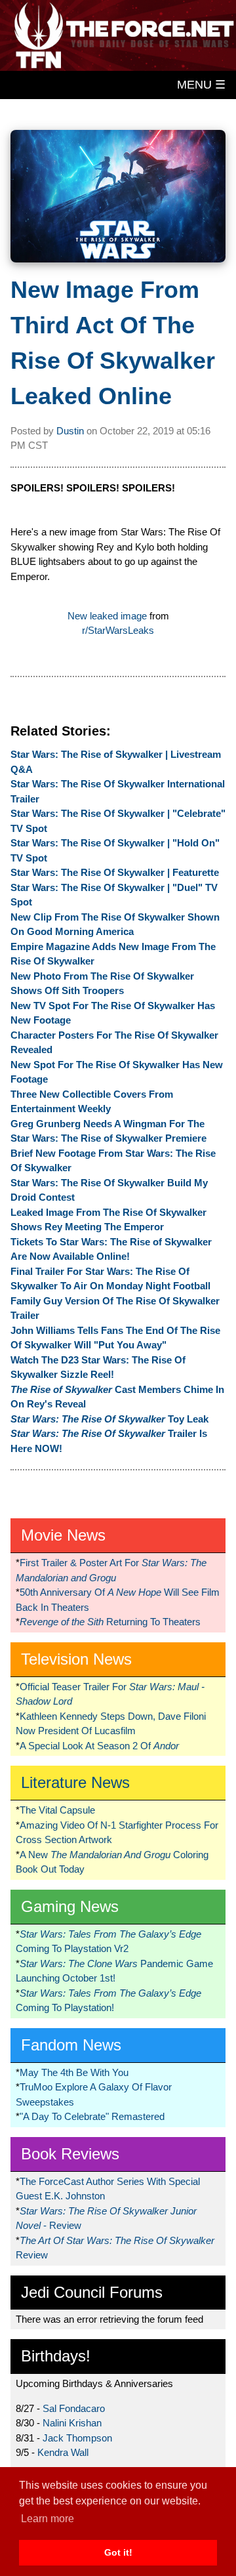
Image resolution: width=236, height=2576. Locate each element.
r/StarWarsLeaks (118, 630)
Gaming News (70, 1906)
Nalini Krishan (72, 2423)
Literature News (75, 1782)
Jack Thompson (77, 2438)
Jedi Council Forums (92, 2292)
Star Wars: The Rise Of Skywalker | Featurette (115, 872)
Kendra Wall (63, 2452)
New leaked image (107, 616)
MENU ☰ (201, 85)
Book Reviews (70, 2154)
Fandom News (71, 2045)
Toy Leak (109, 1419)
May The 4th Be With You (74, 2072)
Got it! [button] (118, 2552)
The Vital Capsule (57, 1810)
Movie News (63, 1535)
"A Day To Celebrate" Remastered (92, 2116)
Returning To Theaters (110, 1622)
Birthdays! (56, 2356)
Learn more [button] (48, 2519)
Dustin (70, 431)
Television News (76, 1659)
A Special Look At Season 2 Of (99, 1746)
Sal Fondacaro (74, 2408)
